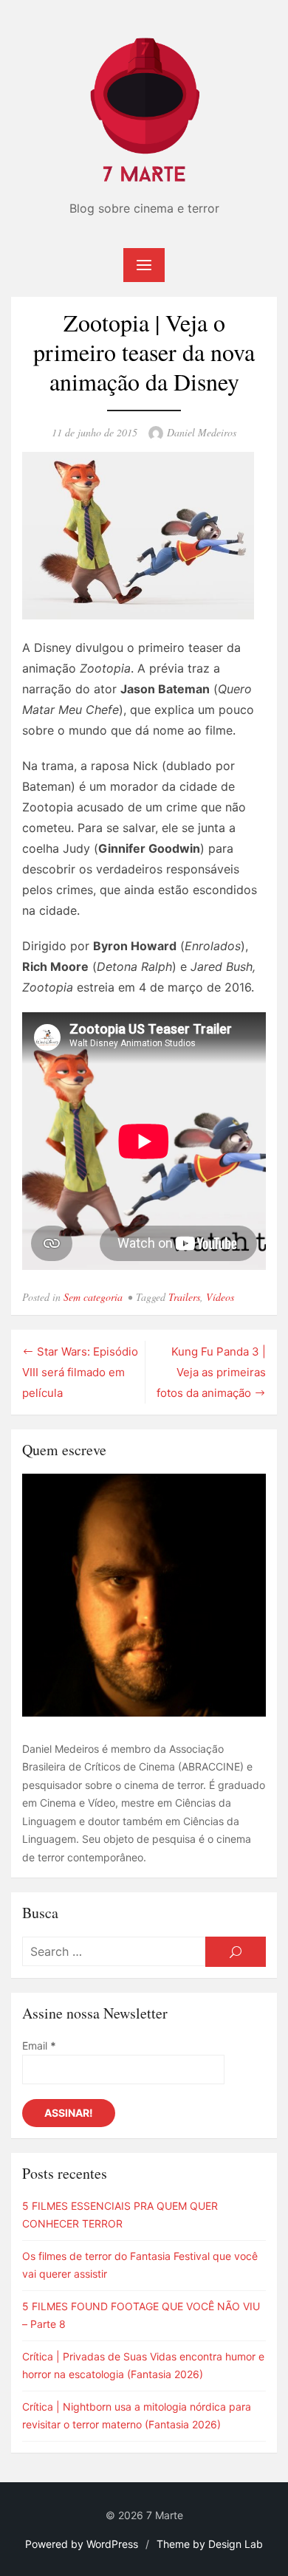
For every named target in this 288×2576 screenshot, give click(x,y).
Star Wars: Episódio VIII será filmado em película (80, 1373)
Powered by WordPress (82, 2544)
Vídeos (220, 1297)
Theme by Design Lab (210, 2544)
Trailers (184, 1297)
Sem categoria (93, 1297)
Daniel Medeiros (202, 432)
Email (39, 2046)
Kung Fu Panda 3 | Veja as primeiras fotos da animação (211, 1373)
